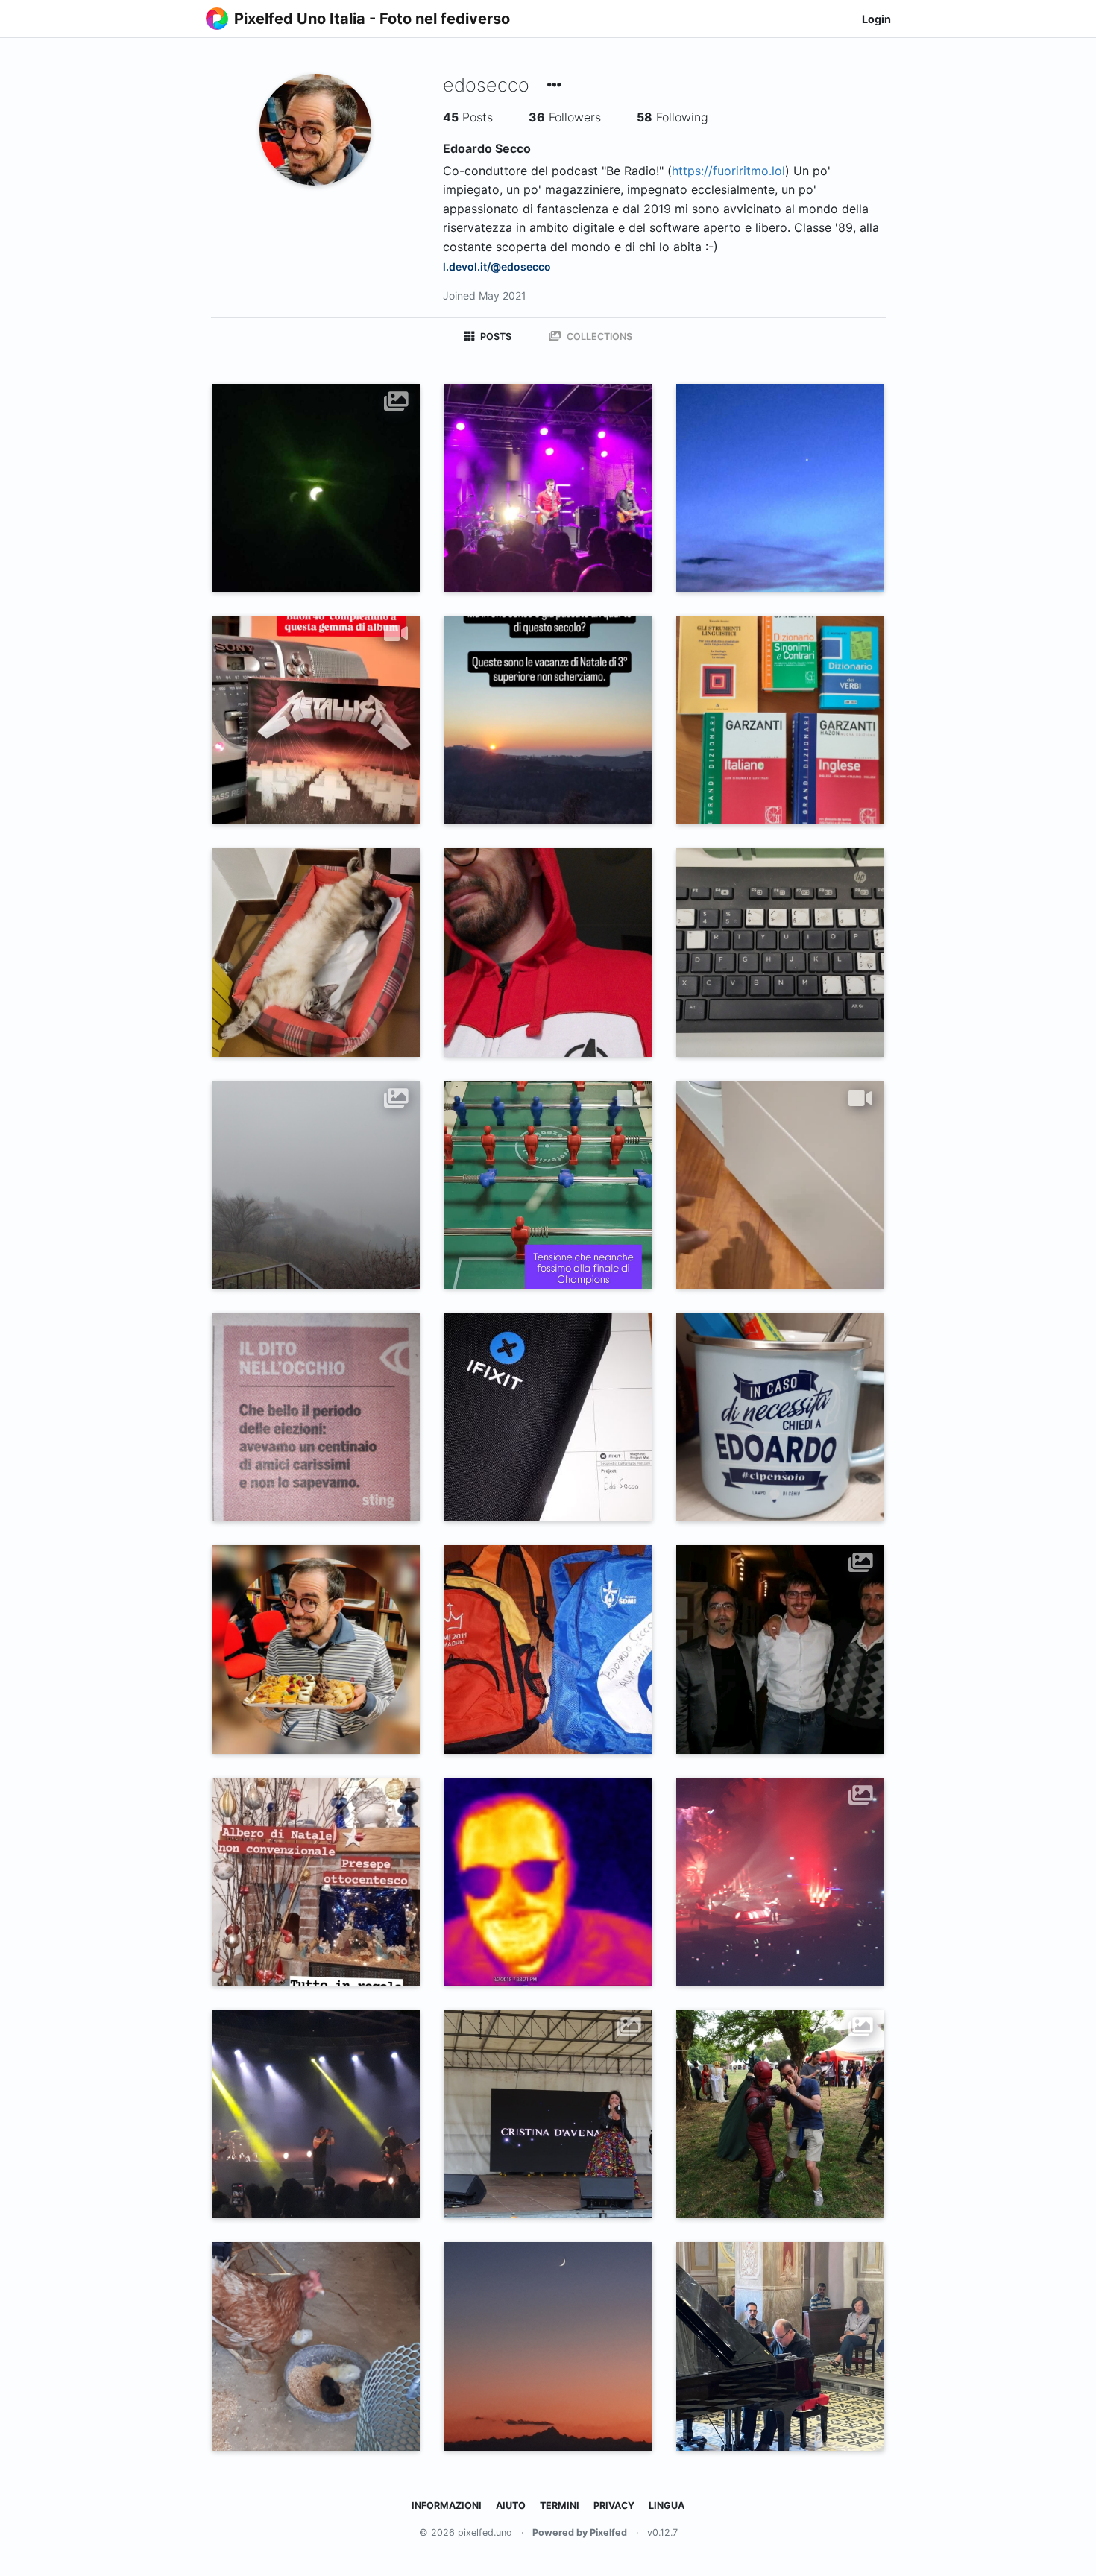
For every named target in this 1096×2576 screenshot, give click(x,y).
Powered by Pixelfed (580, 2532)
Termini (560, 2506)
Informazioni (447, 2506)
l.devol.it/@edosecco (497, 266)
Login (876, 19)
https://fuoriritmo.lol (728, 171)
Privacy (614, 2506)
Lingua (667, 2506)
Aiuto (511, 2506)
